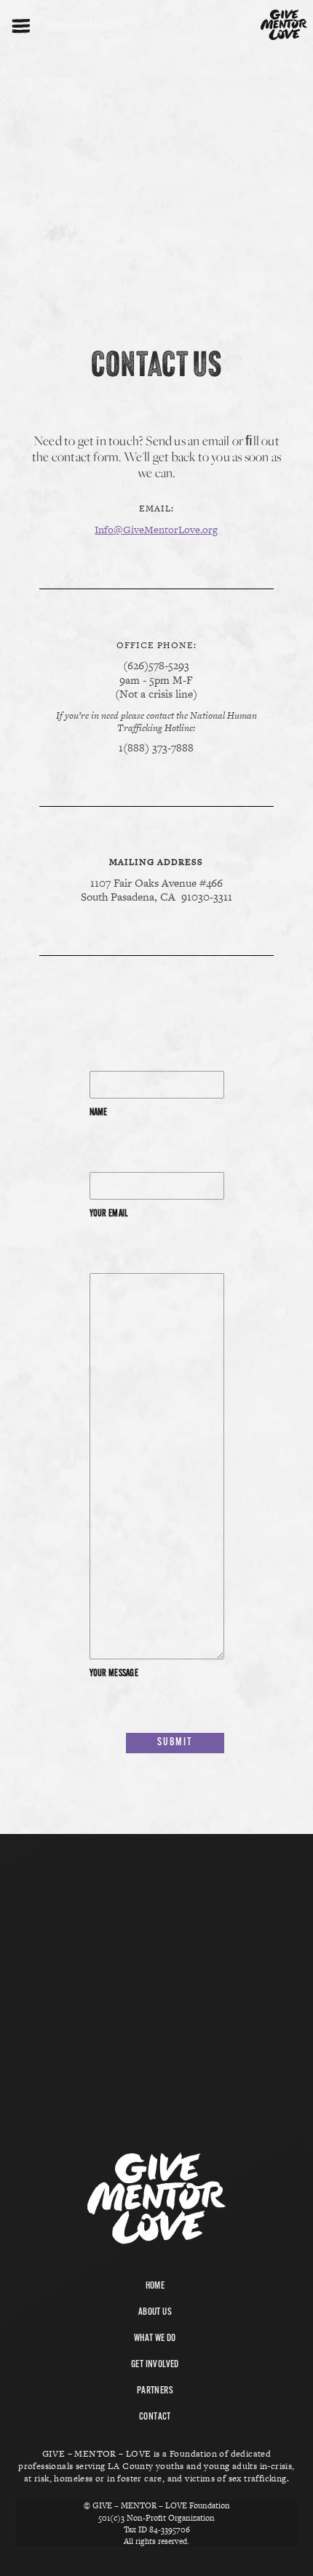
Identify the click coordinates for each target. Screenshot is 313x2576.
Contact (155, 2417)
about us (155, 2312)
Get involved (155, 2365)
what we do (155, 2338)
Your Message (114, 1674)
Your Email (109, 1214)
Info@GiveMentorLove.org (156, 530)
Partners (155, 2391)
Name (99, 1113)
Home (155, 2286)
